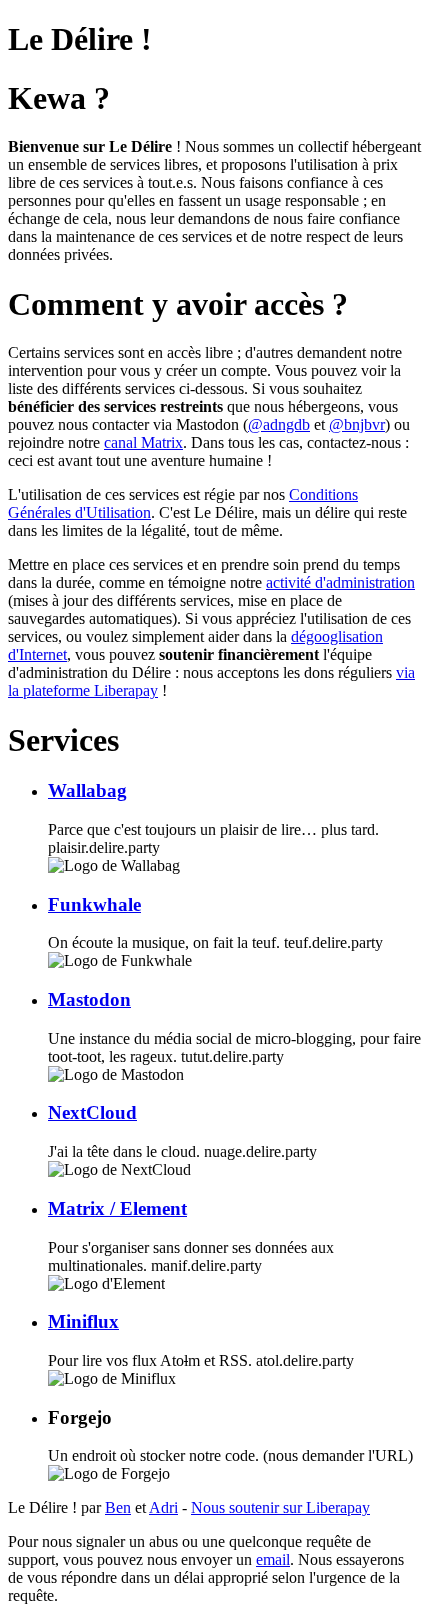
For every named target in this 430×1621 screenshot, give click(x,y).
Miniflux (83, 1321)
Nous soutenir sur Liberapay (280, 1507)
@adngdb (279, 424)
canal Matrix (143, 442)
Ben (118, 1507)
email (273, 1559)
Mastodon (89, 999)
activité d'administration (340, 582)
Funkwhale (94, 904)
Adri (163, 1507)
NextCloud (92, 1112)
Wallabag (87, 790)
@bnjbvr (357, 424)
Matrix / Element (117, 1208)
